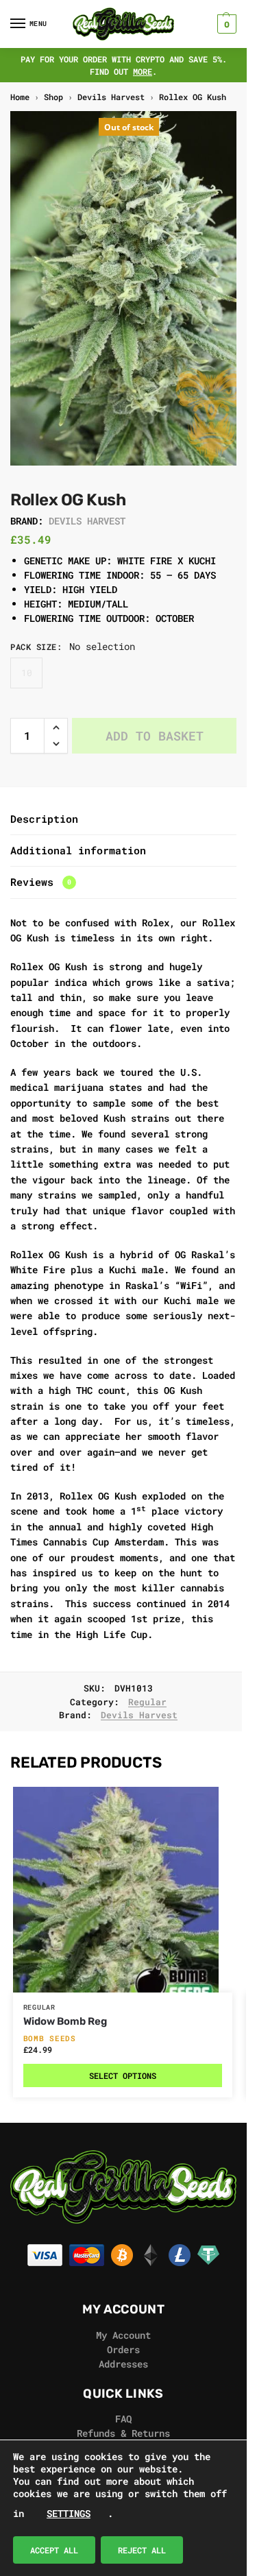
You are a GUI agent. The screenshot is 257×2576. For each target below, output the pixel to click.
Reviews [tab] (41, 882)
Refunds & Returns (123, 2433)
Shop (53, 97)
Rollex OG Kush (193, 97)
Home (20, 97)
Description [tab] (44, 819)
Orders (123, 2349)
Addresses (123, 2364)
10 (27, 673)
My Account (123, 2335)
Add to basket (155, 736)
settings (69, 2513)
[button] (225, 24)
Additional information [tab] (78, 850)
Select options (123, 2075)
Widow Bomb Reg (65, 2021)
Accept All (54, 2550)
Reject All (142, 2550)
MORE (143, 71)
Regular (147, 1702)
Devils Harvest (111, 97)
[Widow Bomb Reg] (123, 1890)
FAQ (123, 2419)
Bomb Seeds (50, 2038)
